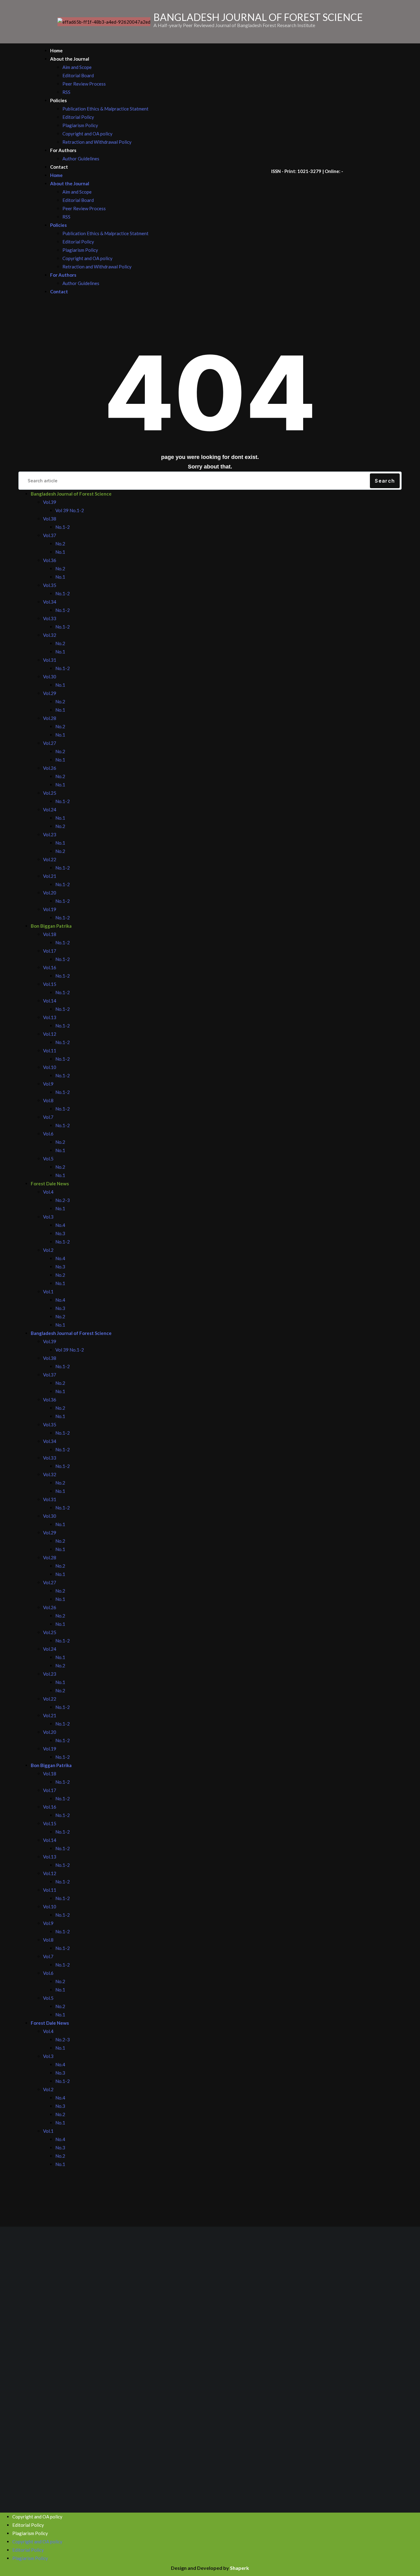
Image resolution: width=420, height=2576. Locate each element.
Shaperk (240, 2568)
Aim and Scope (77, 67)
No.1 (60, 552)
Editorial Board (78, 75)
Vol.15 (50, 984)
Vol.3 (48, 1217)
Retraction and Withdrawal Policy (97, 142)
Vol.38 (50, 519)
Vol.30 (50, 677)
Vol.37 (50, 535)
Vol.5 (48, 1159)
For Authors (63, 150)
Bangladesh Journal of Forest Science (71, 494)
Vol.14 (50, 1001)
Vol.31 (50, 660)
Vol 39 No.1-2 (70, 510)
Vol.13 (50, 1017)
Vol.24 (50, 810)
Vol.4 (48, 1192)
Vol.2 (48, 1250)
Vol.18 (50, 934)
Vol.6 (48, 1134)
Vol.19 (50, 909)
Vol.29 (50, 693)
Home (56, 50)
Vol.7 (48, 1117)
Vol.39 (50, 502)
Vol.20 (50, 893)
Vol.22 (50, 859)
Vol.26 (50, 768)
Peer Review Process (84, 84)
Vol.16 (50, 967)
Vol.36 (50, 560)
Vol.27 (50, 743)
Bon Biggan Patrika (51, 926)
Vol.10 (50, 1067)
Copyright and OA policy (87, 134)
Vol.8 (48, 1100)
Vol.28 (50, 718)
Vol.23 (50, 834)
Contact (59, 167)
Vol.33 (50, 618)
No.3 (60, 1233)
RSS (66, 92)
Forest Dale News (50, 1184)
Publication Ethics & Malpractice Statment (105, 109)
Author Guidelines (81, 159)
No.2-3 (63, 1200)
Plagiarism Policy (80, 125)
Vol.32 (50, 635)
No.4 (60, 1225)
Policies (58, 100)
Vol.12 (50, 1034)
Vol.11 (50, 1051)
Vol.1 (48, 1292)
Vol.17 (50, 951)
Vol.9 (48, 1084)
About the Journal (70, 59)
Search (385, 481)
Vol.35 (50, 585)
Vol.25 (50, 793)
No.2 (60, 544)
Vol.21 (50, 876)
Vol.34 (50, 602)
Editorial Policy (78, 117)
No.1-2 (63, 527)
